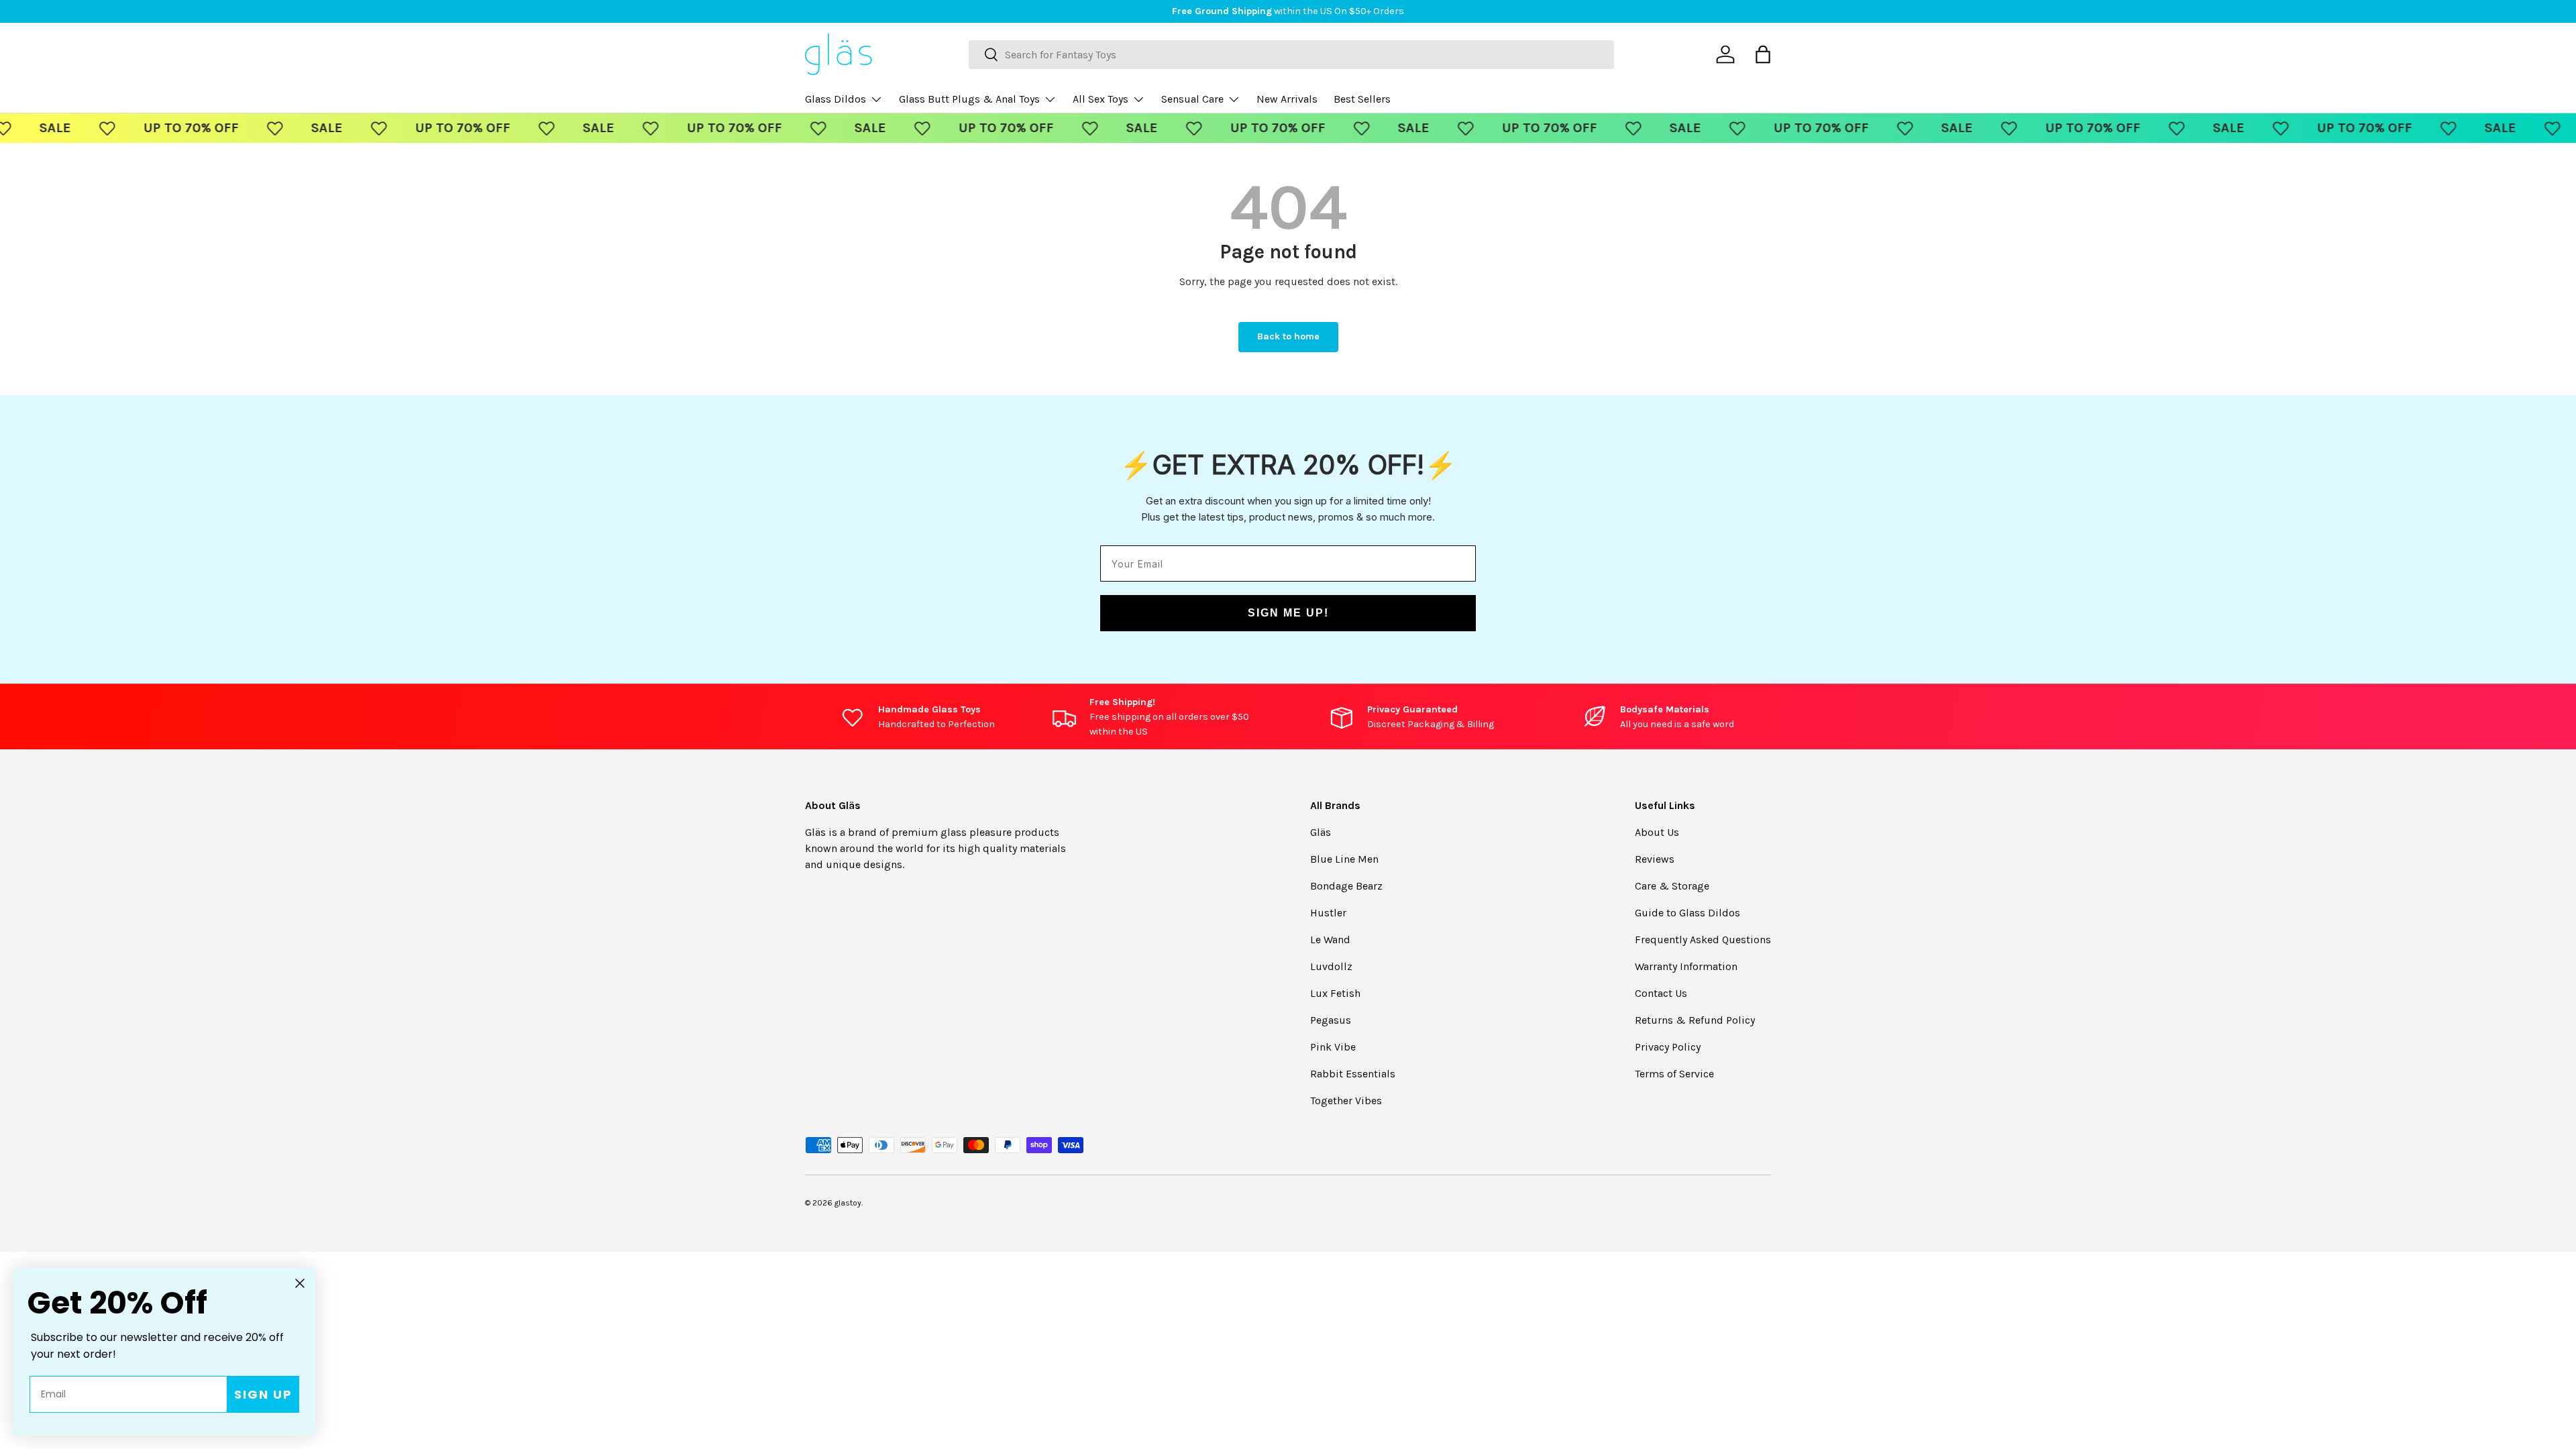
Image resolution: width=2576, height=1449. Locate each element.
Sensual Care (1192, 99)
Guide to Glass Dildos (1687, 913)
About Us (1657, 832)
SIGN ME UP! (1288, 613)
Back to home (1288, 336)
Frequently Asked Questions (1703, 940)
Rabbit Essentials (1353, 1074)
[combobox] (1291, 55)
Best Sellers (1362, 99)
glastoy (848, 1203)
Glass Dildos (836, 99)
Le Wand (1330, 940)
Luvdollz (1331, 966)
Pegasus (1331, 1020)
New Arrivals (1287, 99)
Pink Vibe (1333, 1047)
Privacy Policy (1668, 1047)
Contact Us (1661, 993)
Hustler (1328, 913)
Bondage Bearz (1346, 886)
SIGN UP (263, 1394)
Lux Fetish (1335, 993)
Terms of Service (1674, 1074)
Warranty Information (1686, 966)
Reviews (1655, 859)
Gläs (1321, 832)
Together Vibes (1346, 1101)
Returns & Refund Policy (1695, 1020)
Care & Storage (1672, 886)
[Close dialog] (300, 1283)
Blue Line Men (1344, 859)
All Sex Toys (1101, 99)
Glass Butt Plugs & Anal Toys (969, 99)
